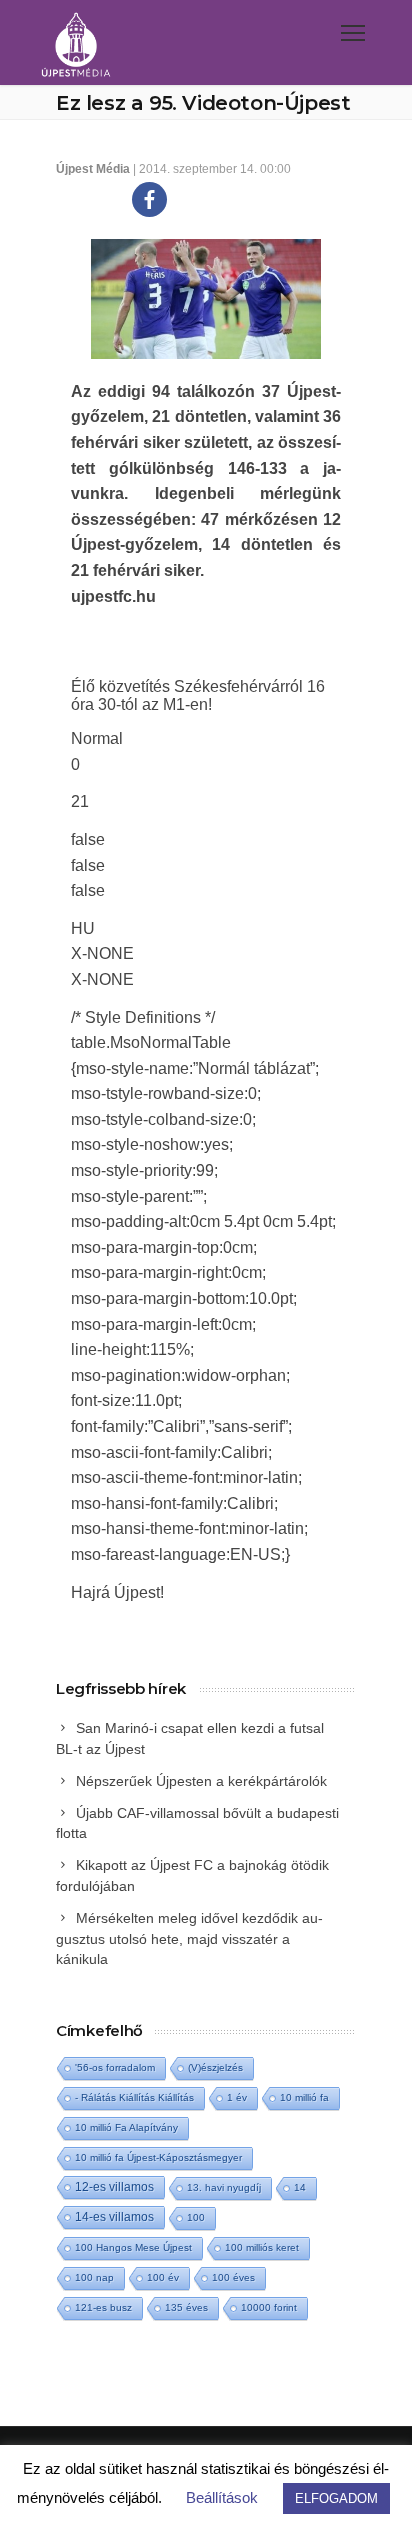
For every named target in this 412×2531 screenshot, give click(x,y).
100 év (163, 2277)
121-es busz (103, 2307)
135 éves (186, 2307)
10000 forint (269, 2307)
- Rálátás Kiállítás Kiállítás (134, 2097)
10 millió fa (304, 2097)
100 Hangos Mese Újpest (133, 2247)
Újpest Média (93, 169)
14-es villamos (114, 2217)
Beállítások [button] (222, 2497)
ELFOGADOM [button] (336, 2498)
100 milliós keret (262, 2247)
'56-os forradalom (115, 2067)
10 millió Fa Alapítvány (126, 2127)
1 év (237, 2097)
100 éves (233, 2277)
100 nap (94, 2277)
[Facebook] (149, 199)
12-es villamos (114, 2186)
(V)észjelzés (215, 2067)
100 (196, 2217)
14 (300, 2187)
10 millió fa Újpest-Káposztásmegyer (158, 2157)
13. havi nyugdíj (224, 2187)
